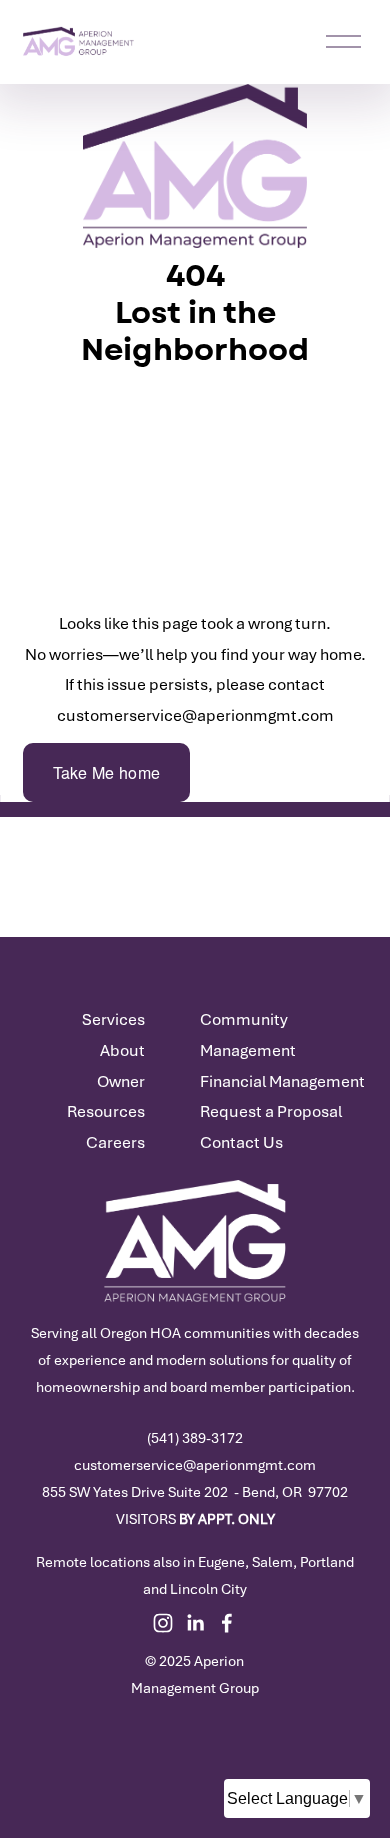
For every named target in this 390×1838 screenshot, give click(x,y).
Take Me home (107, 772)
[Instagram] (163, 1623)
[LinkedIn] (195, 1623)
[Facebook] (227, 1623)
